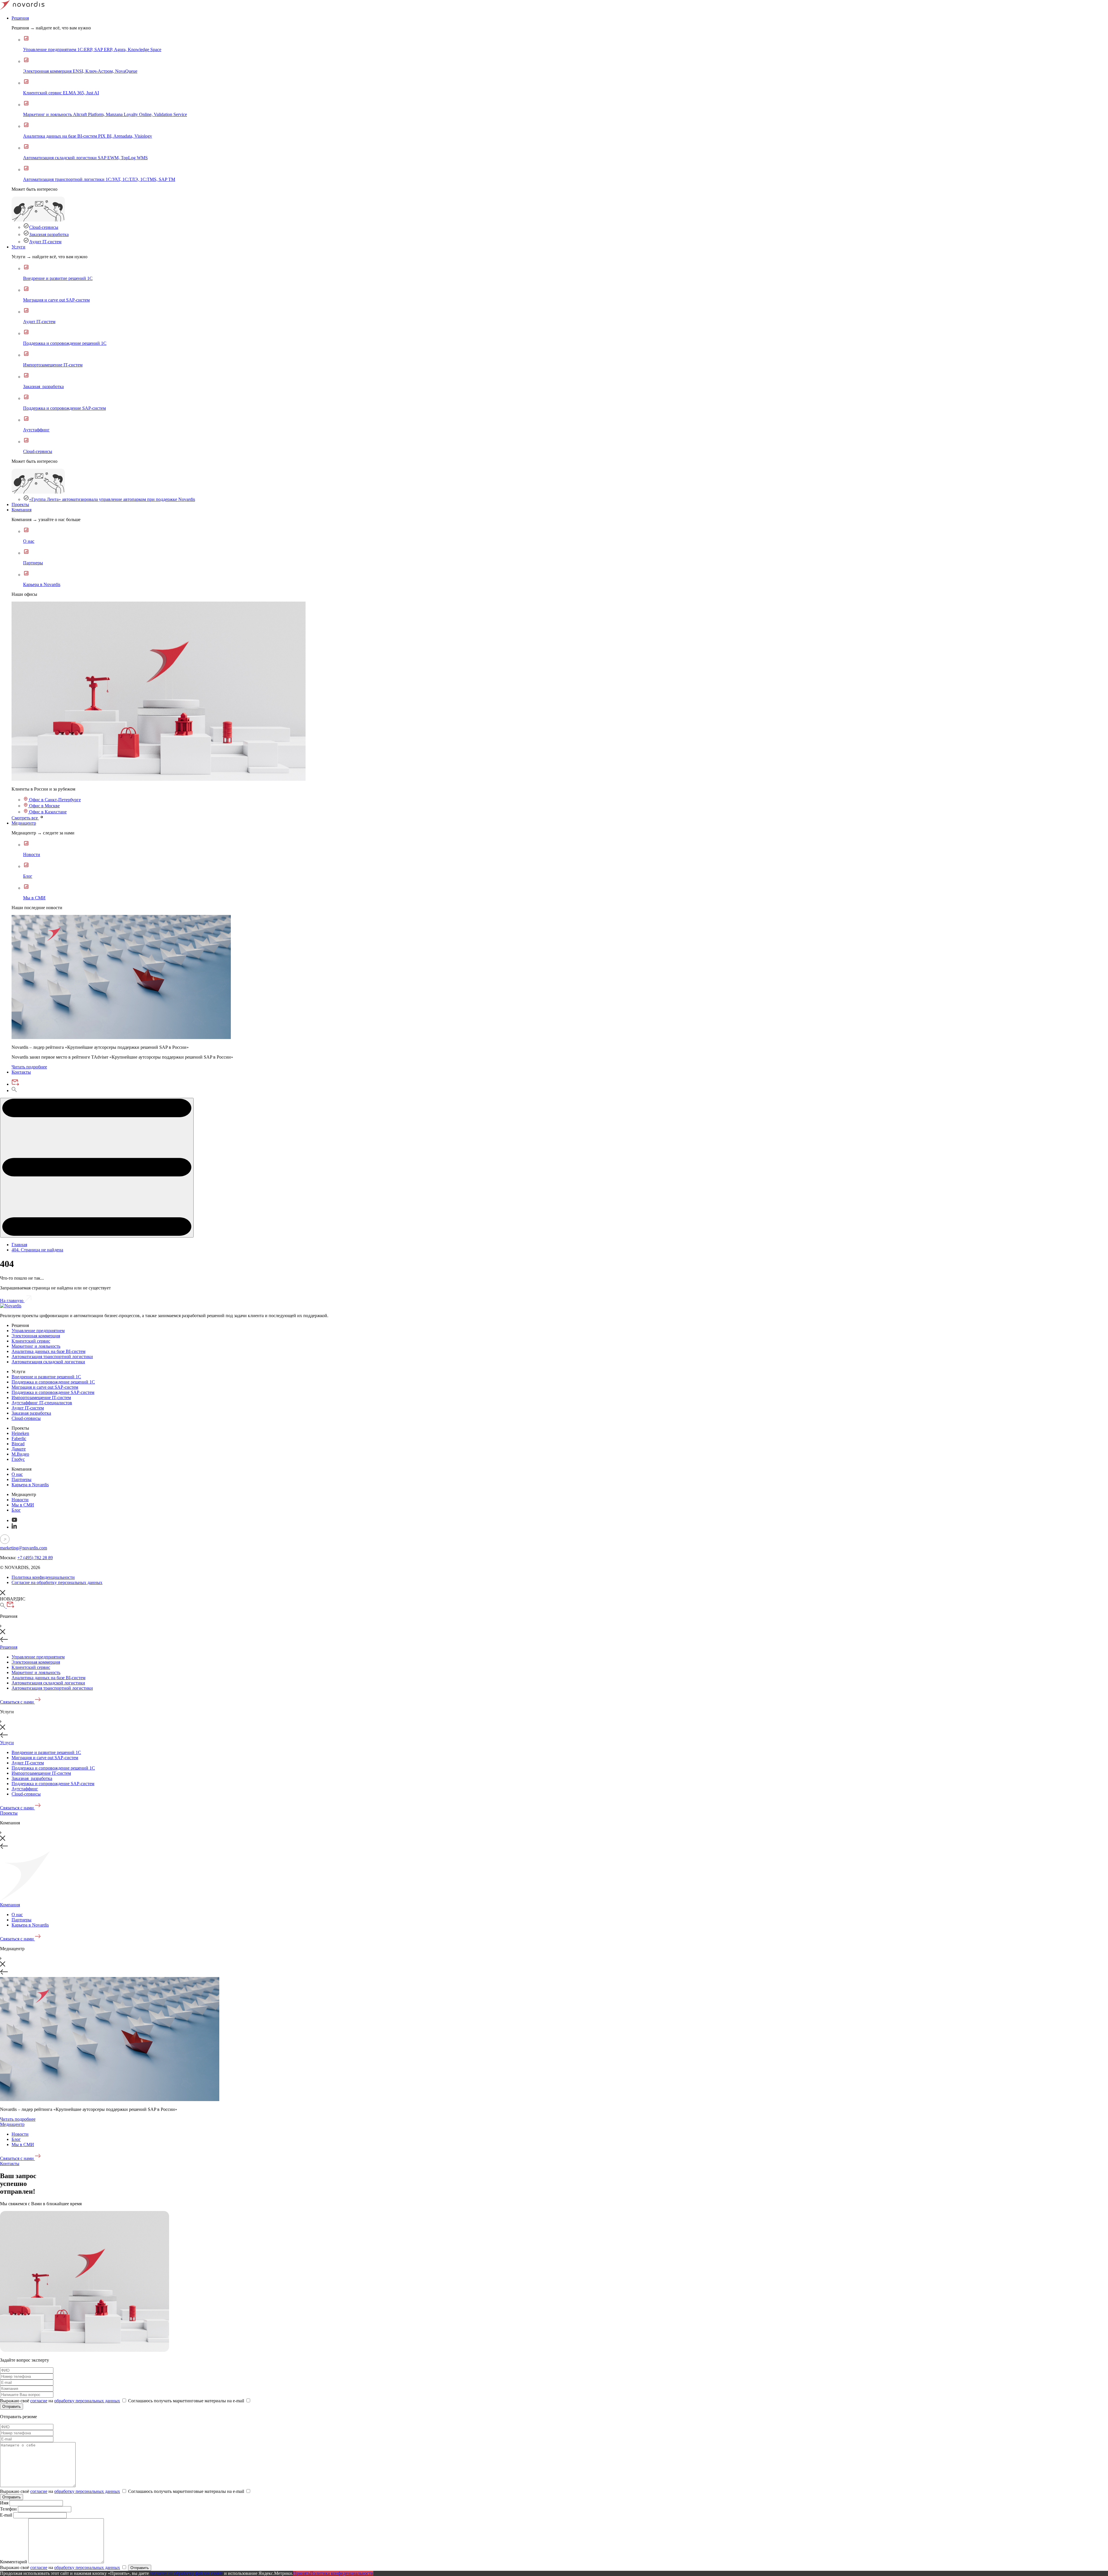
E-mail (7, 2515)
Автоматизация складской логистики (48, 1362)
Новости (20, 1500)
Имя (4, 2503)
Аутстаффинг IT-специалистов (42, 1403)
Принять (302, 2573)
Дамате (19, 1449)
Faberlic (19, 1438)
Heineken (20, 1433)
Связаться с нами (17, 1702)
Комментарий (14, 2562)
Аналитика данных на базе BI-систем (48, 1351)
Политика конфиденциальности (43, 1577)
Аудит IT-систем (45, 242)
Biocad (18, 1444)
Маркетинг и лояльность (36, 1346)
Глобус (18, 1459)
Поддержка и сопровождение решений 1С (53, 1382)
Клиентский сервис (31, 1341)
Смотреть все (25, 818)
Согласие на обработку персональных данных (57, 1582)
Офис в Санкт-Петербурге (54, 800)
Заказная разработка (49, 234)
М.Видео (20, 1454)
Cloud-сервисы (44, 227)
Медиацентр (24, 823)
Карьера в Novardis (30, 1485)
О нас (17, 1474)
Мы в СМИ (23, 1505)
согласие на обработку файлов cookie (187, 2573)
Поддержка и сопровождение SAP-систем (53, 1392)
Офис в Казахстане (47, 812)
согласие (39, 2401)
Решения (20, 18)
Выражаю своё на (60, 2401)
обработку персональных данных (87, 2401)
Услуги (18, 247)
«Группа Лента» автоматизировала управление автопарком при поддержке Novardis (112, 499)
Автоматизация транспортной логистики (52, 1357)
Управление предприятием (38, 1331)
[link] (159, 779)
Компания (21, 510)
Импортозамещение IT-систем (41, 1397)
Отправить (12, 2406)
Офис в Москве (44, 806)
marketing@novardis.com (24, 1548)
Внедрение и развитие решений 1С (46, 1377)
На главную (12, 1301)
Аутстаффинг (25, 1789)
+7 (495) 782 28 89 (35, 1558)
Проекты (20, 504)
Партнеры (21, 1479)
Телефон (8, 2509)
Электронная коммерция (36, 1336)
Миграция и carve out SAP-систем (45, 1387)
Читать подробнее (29, 1067)
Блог (16, 1510)
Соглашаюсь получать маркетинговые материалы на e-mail (187, 2401)
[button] (97, 1168)
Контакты (21, 1072)
